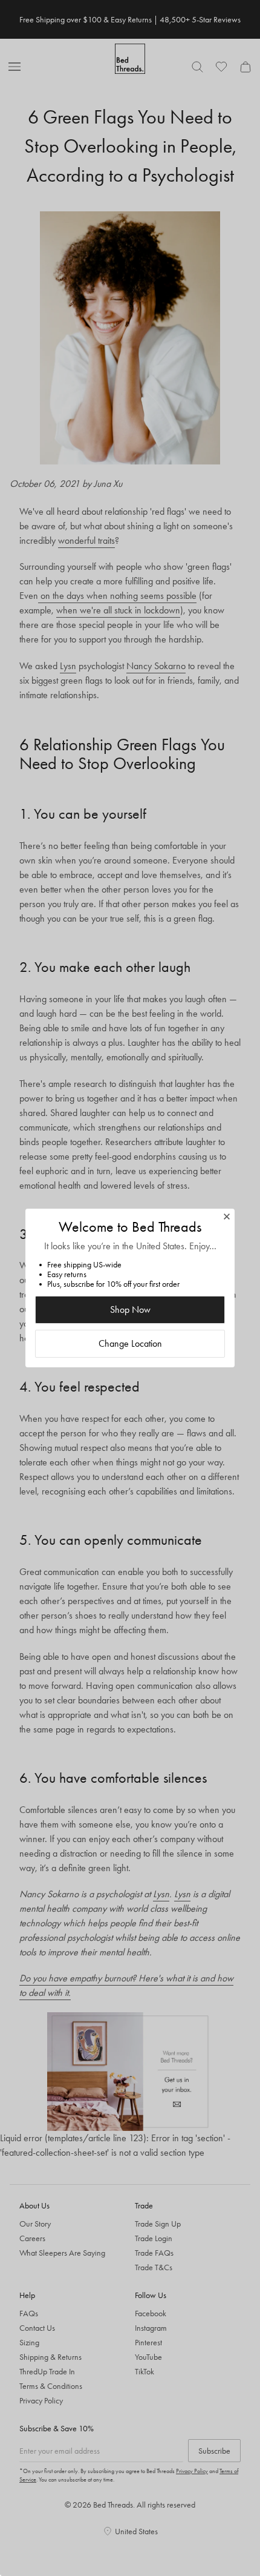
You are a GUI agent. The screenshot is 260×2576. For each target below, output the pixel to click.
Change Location (130, 1343)
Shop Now (130, 1309)
